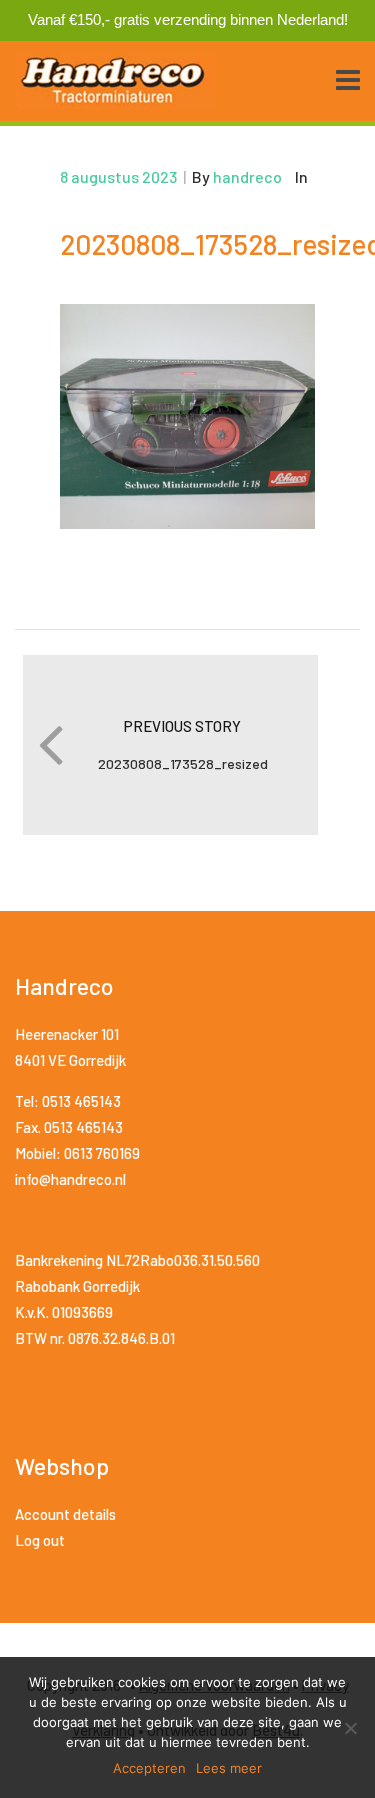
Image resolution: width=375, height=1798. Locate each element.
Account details (65, 1514)
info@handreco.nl (70, 1179)
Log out (40, 1540)
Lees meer (229, 1768)
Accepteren (149, 1768)
